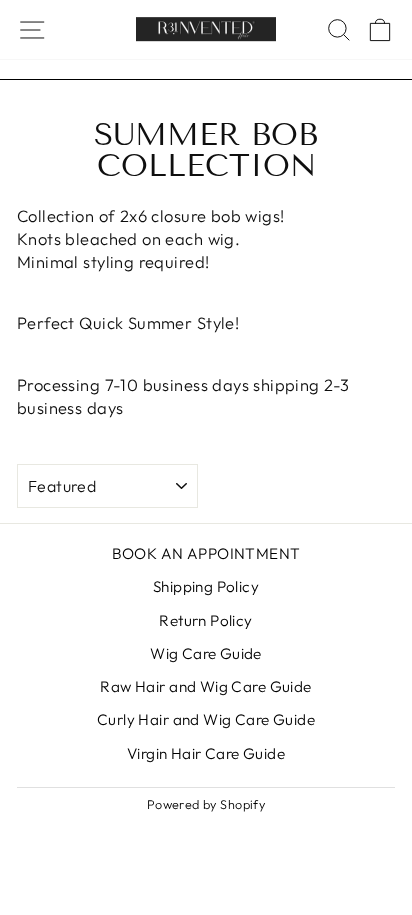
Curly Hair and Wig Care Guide (206, 719)
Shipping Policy (206, 586)
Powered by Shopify (206, 804)
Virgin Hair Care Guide (206, 753)
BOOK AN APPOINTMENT (206, 553)
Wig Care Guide (206, 653)
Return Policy (205, 620)
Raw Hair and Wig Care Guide (205, 686)
